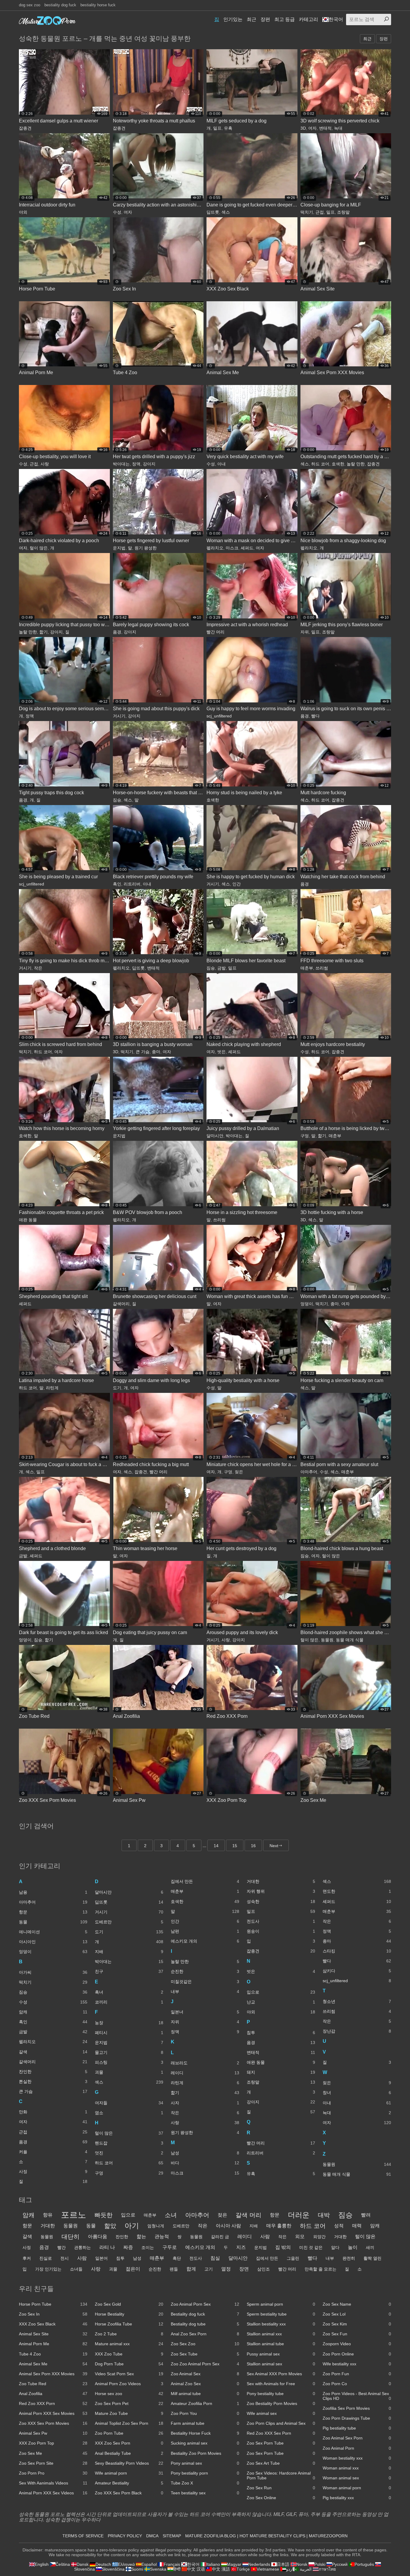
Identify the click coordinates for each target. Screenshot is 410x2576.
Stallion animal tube (281, 2344)
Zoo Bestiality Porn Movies (281, 2403)
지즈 (241, 2247)
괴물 (129, 2072)
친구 (129, 1971)
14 (216, 1846)
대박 (324, 2215)
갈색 (53, 2052)
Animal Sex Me (53, 2364)
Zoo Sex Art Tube (281, 2463)
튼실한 (53, 2082)
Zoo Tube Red (53, 2384)
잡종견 (25, 128)
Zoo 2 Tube (129, 2334)
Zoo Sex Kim (357, 2324)
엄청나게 (156, 2226)
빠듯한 (104, 2215)
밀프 (217, 128)
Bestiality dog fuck (205, 2314)
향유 (48, 2215)
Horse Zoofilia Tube (129, 2324)
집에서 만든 (205, 1881)
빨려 (366, 2215)
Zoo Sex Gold (129, 2304)
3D (303, 128)
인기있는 (233, 19)
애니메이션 (53, 1932)
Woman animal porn (357, 2488)
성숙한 (281, 1901)
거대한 (281, 1881)
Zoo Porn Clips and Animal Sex (281, 2423)
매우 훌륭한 (279, 2226)
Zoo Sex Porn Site (53, 2463)
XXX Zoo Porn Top (53, 2443)
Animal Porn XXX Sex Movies (53, 2413)
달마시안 (215, 1136)
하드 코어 (320, 464)
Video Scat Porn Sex (129, 2374)
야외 (23, 212)
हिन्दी (177, 2569)
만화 (53, 2112)
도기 (117, 1388)
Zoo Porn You (205, 2413)
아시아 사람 (228, 2226)
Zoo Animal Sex (205, 2374)
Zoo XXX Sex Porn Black (129, 2493)
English (42, 2564)
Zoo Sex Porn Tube (281, 2443)
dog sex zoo (30, 5)
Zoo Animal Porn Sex (205, 2304)
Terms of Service (83, 2536)
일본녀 (205, 2012)
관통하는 (83, 2247)
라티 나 (107, 2247)
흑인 (117, 884)
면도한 (357, 1891)
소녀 (171, 2215)
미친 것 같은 (311, 2247)
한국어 (336, 19)
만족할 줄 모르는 (321, 2269)
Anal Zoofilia (53, 2394)
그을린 (293, 2258)
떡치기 (307, 212)
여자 (312, 128)
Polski (320, 2564)
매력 (357, 2226)
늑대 (338, 128)
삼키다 (357, 1971)
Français (172, 2564)
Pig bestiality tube (357, 2428)
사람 (265, 2236)
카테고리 (309, 19)
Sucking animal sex (205, 2443)
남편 (205, 1931)
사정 (53, 2172)
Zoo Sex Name (357, 2304)
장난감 (357, 2031)
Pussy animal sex (281, 2354)
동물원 (327, 1640)
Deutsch (103, 2564)
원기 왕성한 (146, 548)
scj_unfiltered (219, 716)
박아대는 (121, 464)
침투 (281, 2033)
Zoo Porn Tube (129, 2433)
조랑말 (343, 212)
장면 (244, 2269)
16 (253, 1846)
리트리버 (132, 884)
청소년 (357, 2001)
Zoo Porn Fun (357, 2374)
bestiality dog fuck (60, 5)
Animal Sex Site (53, 2334)
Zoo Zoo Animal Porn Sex (205, 2364)
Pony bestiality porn (205, 2473)
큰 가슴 (143, 1052)
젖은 (239, 1472)
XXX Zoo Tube (129, 2354)
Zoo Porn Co (357, 2384)
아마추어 (309, 1472)
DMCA (152, 2536)
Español (149, 2564)
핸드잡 (129, 2143)
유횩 (228, 128)
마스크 (232, 548)
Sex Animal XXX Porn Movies (281, 2374)
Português (364, 2564)
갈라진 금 (220, 2237)
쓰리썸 (322, 968)
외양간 (319, 2237)
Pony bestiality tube (281, 2394)
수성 (117, 212)
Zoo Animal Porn (357, 2448)
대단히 (71, 2237)
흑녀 (129, 1992)
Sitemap (172, 2536)
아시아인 (53, 1942)
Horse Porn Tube (53, 2304)
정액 (136, 464)
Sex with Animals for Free (281, 2384)
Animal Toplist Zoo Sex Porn (129, 2423)
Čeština (63, 2564)
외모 (300, 2236)
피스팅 (129, 2062)
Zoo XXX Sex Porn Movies (53, 2423)
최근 (252, 19)
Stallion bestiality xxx (281, 2324)
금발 (222, 968)
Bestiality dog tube (205, 2324)
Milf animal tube (205, 2394)
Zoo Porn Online (357, 2354)
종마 (156, 1052)
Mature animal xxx (129, 2344)
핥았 (110, 2226)
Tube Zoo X (205, 2483)
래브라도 (205, 2063)
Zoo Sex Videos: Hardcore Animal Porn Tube (281, 2475)
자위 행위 (281, 1891)
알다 (335, 2247)
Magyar (234, 2564)
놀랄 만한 (356, 464)
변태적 (325, 128)
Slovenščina (113, 2569)
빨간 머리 (216, 632)
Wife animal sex (281, 2413)
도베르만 (129, 1922)
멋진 (129, 2153)
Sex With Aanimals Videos (53, 2483)
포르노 (74, 2215)
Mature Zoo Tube (129, 2413)
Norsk (302, 2564)
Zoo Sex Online (281, 2498)
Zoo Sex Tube (205, 2354)
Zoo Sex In (53, 2314)
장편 (265, 19)
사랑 (45, 464)
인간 (237, 884)
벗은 (222, 1052)
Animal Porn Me (53, 2344)
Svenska (158, 2569)
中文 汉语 (196, 2569)
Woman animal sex (357, 2478)
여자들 (129, 2103)
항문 (53, 1912)
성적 (339, 2226)
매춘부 (307, 968)
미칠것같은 (205, 1982)
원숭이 (281, 1931)
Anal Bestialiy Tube (129, 2453)
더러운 (299, 2215)
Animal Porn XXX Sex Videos (53, 2493)
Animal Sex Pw (53, 2433)
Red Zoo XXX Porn (53, 2403)
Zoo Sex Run (281, 2488)
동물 (53, 1922)
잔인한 (53, 2072)
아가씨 (53, 1972)
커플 (53, 2152)
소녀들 (76, 2269)
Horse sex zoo (129, 2394)
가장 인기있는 (48, 2269)
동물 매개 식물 (350, 1640)
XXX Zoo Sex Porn (129, 2443)
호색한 (338, 464)
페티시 (129, 2033)
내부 (205, 1991)
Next (274, 1846)
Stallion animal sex (281, 2364)
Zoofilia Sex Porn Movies (357, 2408)
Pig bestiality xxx (357, 2498)
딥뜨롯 (213, 212)
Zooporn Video (357, 2344)
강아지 (149, 464)
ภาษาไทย (327, 2569)
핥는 (141, 2236)
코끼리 (129, 2002)
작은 (38, 968)
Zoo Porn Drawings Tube (357, 2418)
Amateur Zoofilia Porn (205, 2403)
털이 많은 (39, 548)
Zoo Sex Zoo (205, 2344)
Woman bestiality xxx (357, 2458)
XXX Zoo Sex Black (53, 2324)
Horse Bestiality (129, 2314)
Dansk (83, 2564)
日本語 (283, 2564)
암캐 (53, 2012)
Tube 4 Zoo (53, 2354)
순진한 (205, 1971)
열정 (226, 2269)
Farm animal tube (205, 2423)
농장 (129, 2023)
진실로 (46, 2258)
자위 (305, 632)
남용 (53, 1892)
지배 (129, 1952)
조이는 (148, 2247)
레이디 (205, 2073)
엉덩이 (307, 1304)
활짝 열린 (372, 2258)
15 (235, 1846)
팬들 (174, 2269)
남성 (205, 2153)
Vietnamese (268, 2569)
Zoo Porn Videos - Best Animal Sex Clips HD (357, 2396)
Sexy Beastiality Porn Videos (129, 2463)
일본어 (101, 2258)
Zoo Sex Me (53, 2453)
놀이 (353, 2247)
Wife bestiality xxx (357, 2364)
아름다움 (98, 2236)
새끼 (370, 2247)
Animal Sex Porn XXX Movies (53, 2374)
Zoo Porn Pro (53, 2473)
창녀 (357, 2093)
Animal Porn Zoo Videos (129, 2384)
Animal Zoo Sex (205, 2384)
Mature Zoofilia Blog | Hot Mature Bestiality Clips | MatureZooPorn (266, 2536)
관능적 (162, 2236)
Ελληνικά (126, 2564)
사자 (205, 2103)
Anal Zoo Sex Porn (205, 2334)
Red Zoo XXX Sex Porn (281, 2433)
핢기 (44, 632)
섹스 (226, 212)
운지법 (119, 548)
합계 (191, 2269)
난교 (281, 2002)
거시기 (119, 716)
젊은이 (133, 2269)
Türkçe (243, 2569)
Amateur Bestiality (129, 2483)
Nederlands (259, 2564)
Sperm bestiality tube (281, 2314)
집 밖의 (283, 2247)
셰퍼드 (247, 548)
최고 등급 (285, 19)
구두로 (170, 2247)
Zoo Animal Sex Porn (357, 2438)
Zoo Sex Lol (357, 2314)
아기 (132, 2226)
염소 (129, 2113)
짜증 (128, 2247)
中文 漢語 (221, 2569)
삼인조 (264, 2269)
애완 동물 (28, 1220)
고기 (209, 2269)
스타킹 (357, 1951)
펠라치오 (215, 548)
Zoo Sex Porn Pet (129, 2403)
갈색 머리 (249, 2215)
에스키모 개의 (205, 1941)
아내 (222, 464)
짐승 (117, 800)
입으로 (281, 1992)
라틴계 (52, 1388)
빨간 (62, 2247)
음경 (117, 632)
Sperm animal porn (281, 2304)
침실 (215, 2258)
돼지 (281, 2072)
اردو (290, 2569)
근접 (320, 212)
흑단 (177, 2258)
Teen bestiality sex (205, 2493)
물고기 (129, 2052)
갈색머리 (121, 1304)
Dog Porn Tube (129, 2364)
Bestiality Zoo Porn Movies (205, 2453)
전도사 (281, 1921)
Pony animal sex (205, 2463)
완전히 (349, 2258)
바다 (205, 2163)
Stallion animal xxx (281, 2334)
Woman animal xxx (357, 2468)
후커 (27, 2258)
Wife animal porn (129, 2473)
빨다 (315, 716)
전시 (65, 2258)
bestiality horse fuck (98, 5)
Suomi (137, 2569)
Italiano (213, 2564)
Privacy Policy (125, 2536)
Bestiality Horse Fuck (205, 2433)
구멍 (305, 1136)
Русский (340, 2564)
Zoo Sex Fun (357, 2334)
